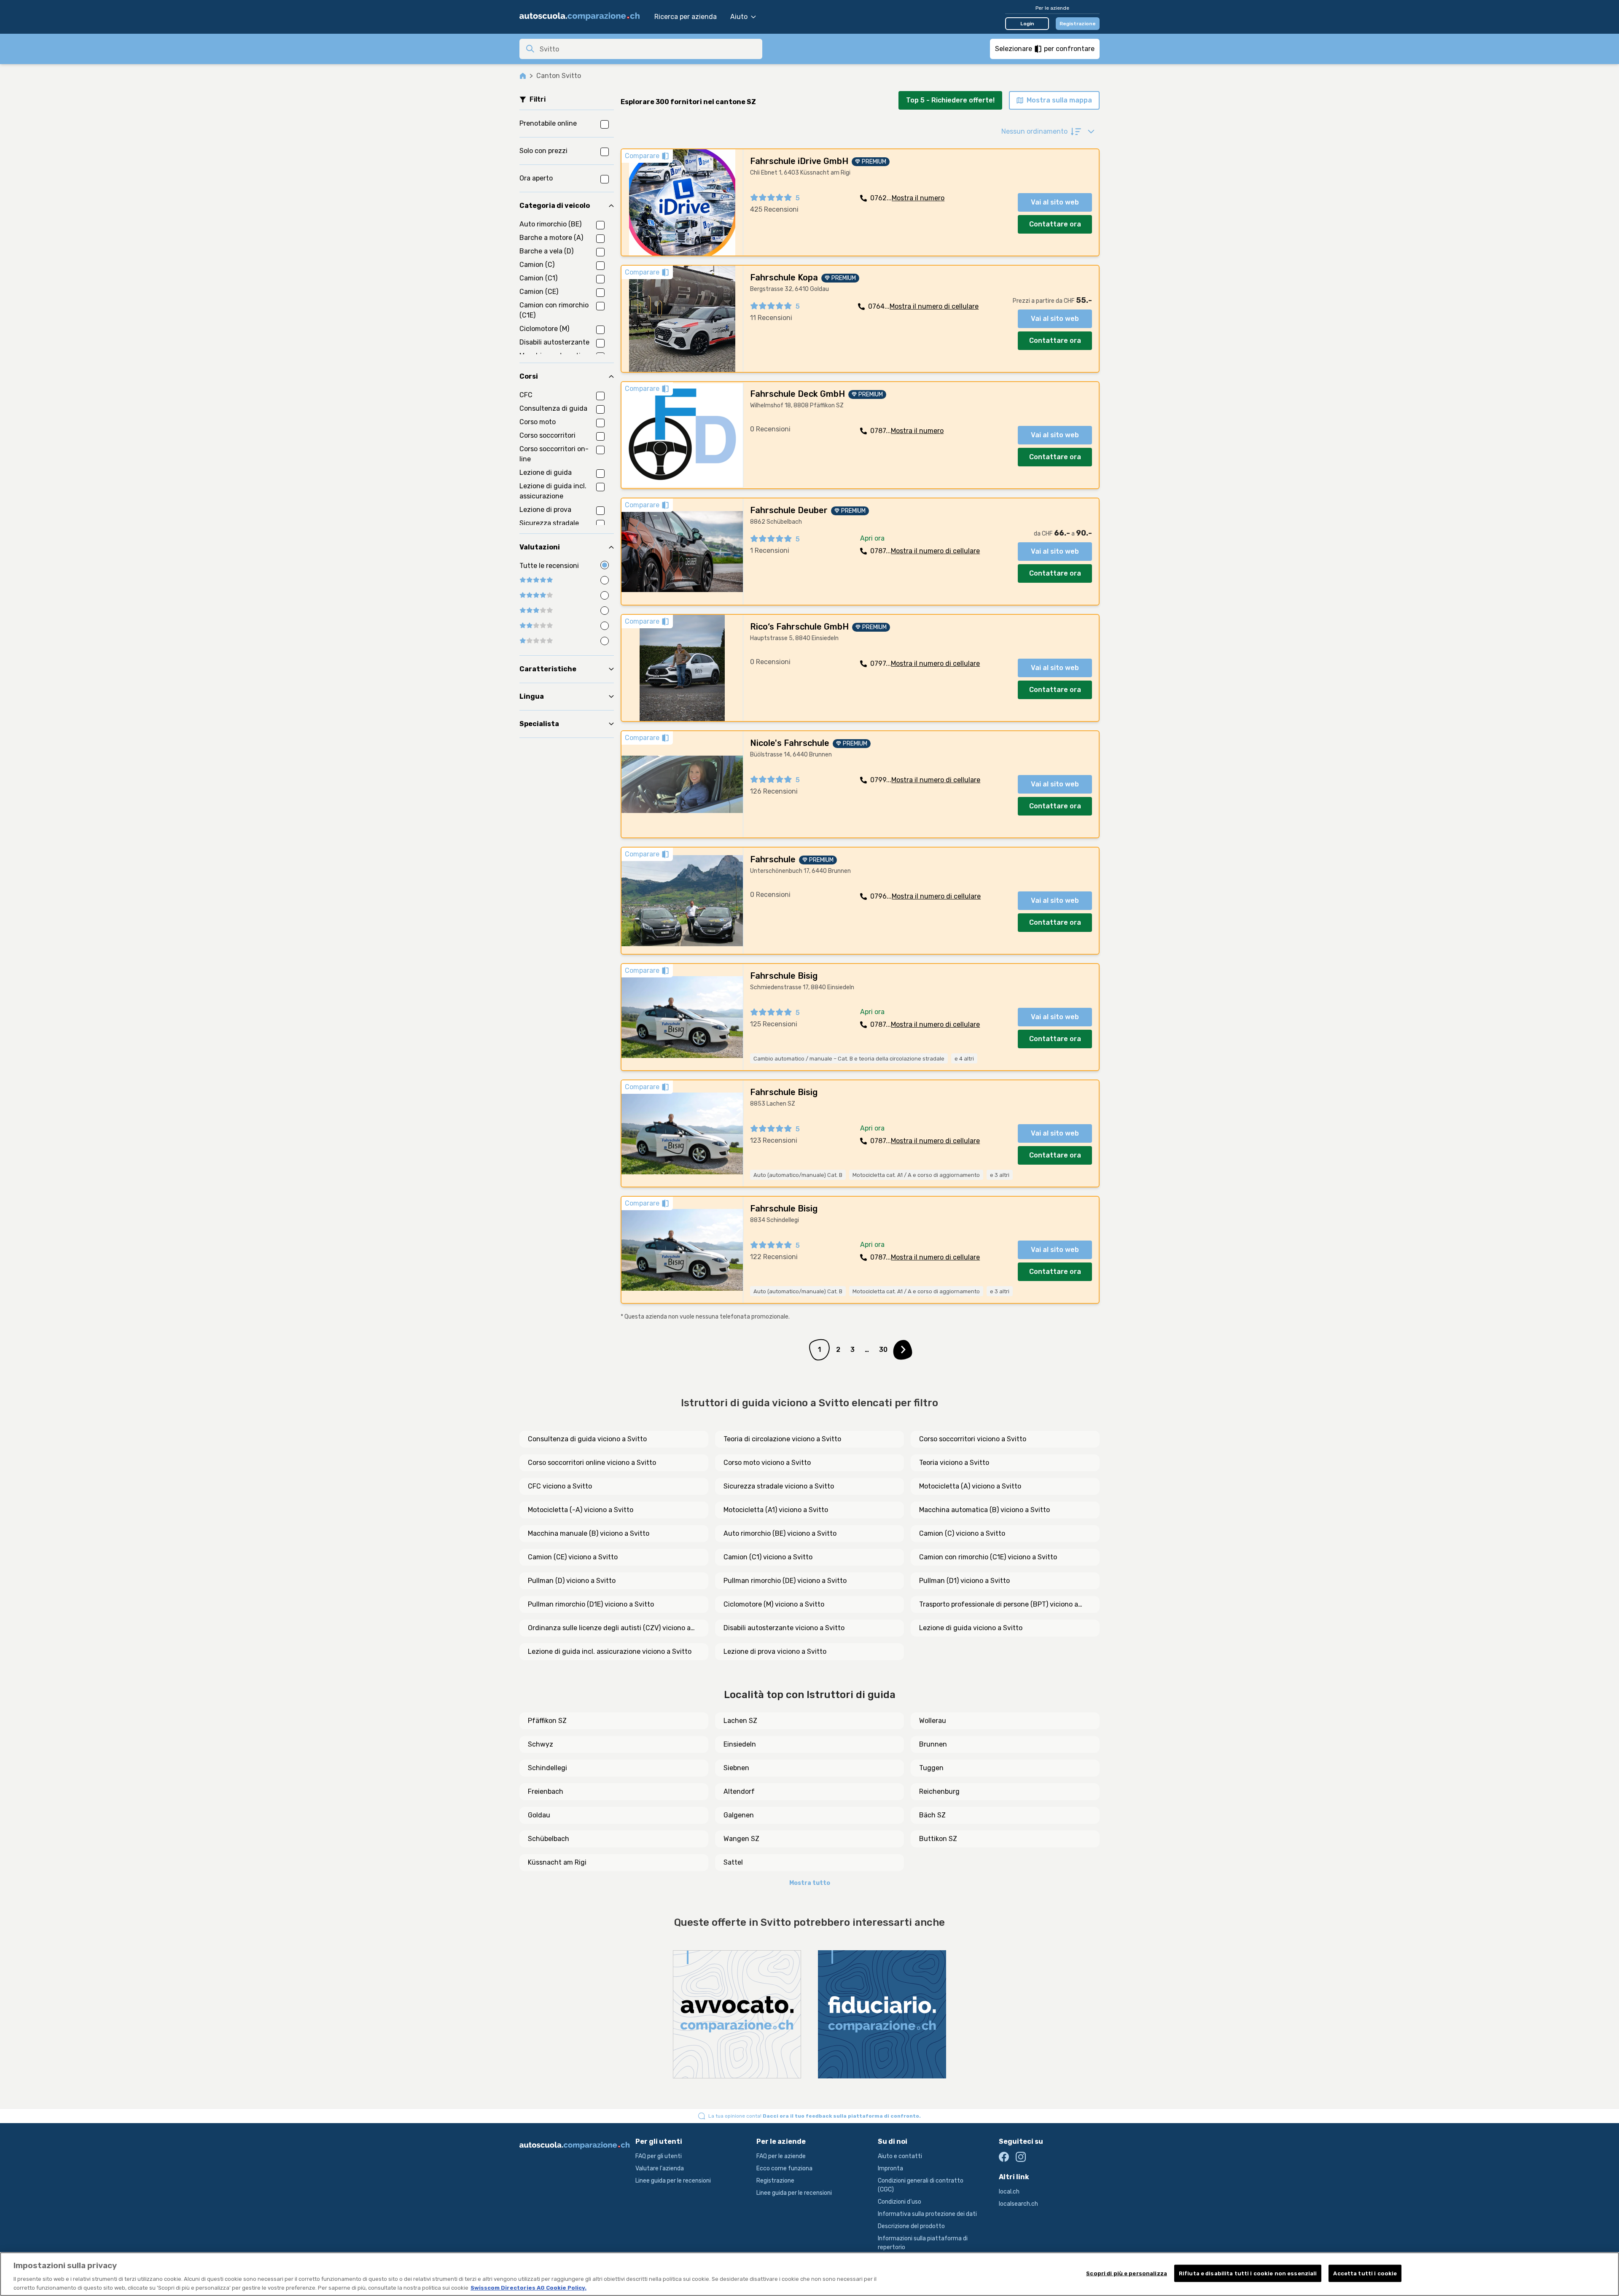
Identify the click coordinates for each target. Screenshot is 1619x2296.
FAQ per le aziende (781, 2156)
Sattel (733, 1862)
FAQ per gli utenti (659, 2156)
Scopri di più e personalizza (1127, 2273)
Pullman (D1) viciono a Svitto (964, 1581)
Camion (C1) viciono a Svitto (768, 1557)
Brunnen (933, 1744)
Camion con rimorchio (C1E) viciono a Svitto (988, 1557)
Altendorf (739, 1791)
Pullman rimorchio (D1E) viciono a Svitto (591, 1604)
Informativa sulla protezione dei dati (927, 2214)
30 (883, 1350)
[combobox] (648, 49)
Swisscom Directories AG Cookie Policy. (528, 2287)
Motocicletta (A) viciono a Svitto (970, 1486)
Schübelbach (549, 1839)
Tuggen (931, 1768)
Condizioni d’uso (900, 2202)
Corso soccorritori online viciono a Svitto (592, 1463)
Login (1027, 24)
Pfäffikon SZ (547, 1721)
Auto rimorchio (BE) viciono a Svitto (780, 1533)
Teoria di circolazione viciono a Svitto (782, 1439)
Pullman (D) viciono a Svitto (572, 1581)
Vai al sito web (1055, 202)
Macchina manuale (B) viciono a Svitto (589, 1533)
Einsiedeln (740, 1744)
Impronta (890, 2168)
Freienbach (546, 1791)
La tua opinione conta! (815, 2116)
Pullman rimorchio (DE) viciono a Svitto (785, 1581)
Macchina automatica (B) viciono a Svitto (984, 1510)
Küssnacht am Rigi (557, 1862)
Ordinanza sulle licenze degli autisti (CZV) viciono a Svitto (609, 1628)
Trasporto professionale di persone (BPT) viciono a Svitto (999, 1605)
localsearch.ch (1018, 2204)
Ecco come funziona (784, 2168)
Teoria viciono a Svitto (954, 1463)
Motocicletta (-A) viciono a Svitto (581, 1510)
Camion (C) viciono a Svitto (962, 1533)
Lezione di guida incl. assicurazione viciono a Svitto (610, 1651)
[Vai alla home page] (583, 17)
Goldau (539, 1815)
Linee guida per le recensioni (673, 2181)
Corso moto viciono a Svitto (767, 1463)
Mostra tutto (810, 1883)
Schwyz (541, 1744)
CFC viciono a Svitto (560, 1486)
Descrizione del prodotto (911, 2226)
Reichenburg (939, 1791)
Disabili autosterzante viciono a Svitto (784, 1628)
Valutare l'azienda (660, 2168)
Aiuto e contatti (900, 2156)
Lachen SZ (740, 1721)
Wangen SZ (741, 1839)
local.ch (1009, 2192)
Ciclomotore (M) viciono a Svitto (774, 1604)
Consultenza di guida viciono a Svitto (587, 1439)
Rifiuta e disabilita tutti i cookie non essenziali (1248, 2273)
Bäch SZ (932, 1815)
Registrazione (1078, 24)
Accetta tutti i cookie (1365, 2273)
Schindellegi (547, 1768)
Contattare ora (1055, 224)
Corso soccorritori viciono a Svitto (973, 1439)
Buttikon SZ (938, 1839)
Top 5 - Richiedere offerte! (950, 100)
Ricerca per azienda (686, 17)
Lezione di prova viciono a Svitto (775, 1651)
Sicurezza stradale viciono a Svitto (779, 1486)
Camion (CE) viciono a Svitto (573, 1557)
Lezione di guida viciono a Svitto (971, 1628)
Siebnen (736, 1768)
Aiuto (739, 17)
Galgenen (739, 1815)
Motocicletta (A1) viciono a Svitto (776, 1510)
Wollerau (933, 1721)
